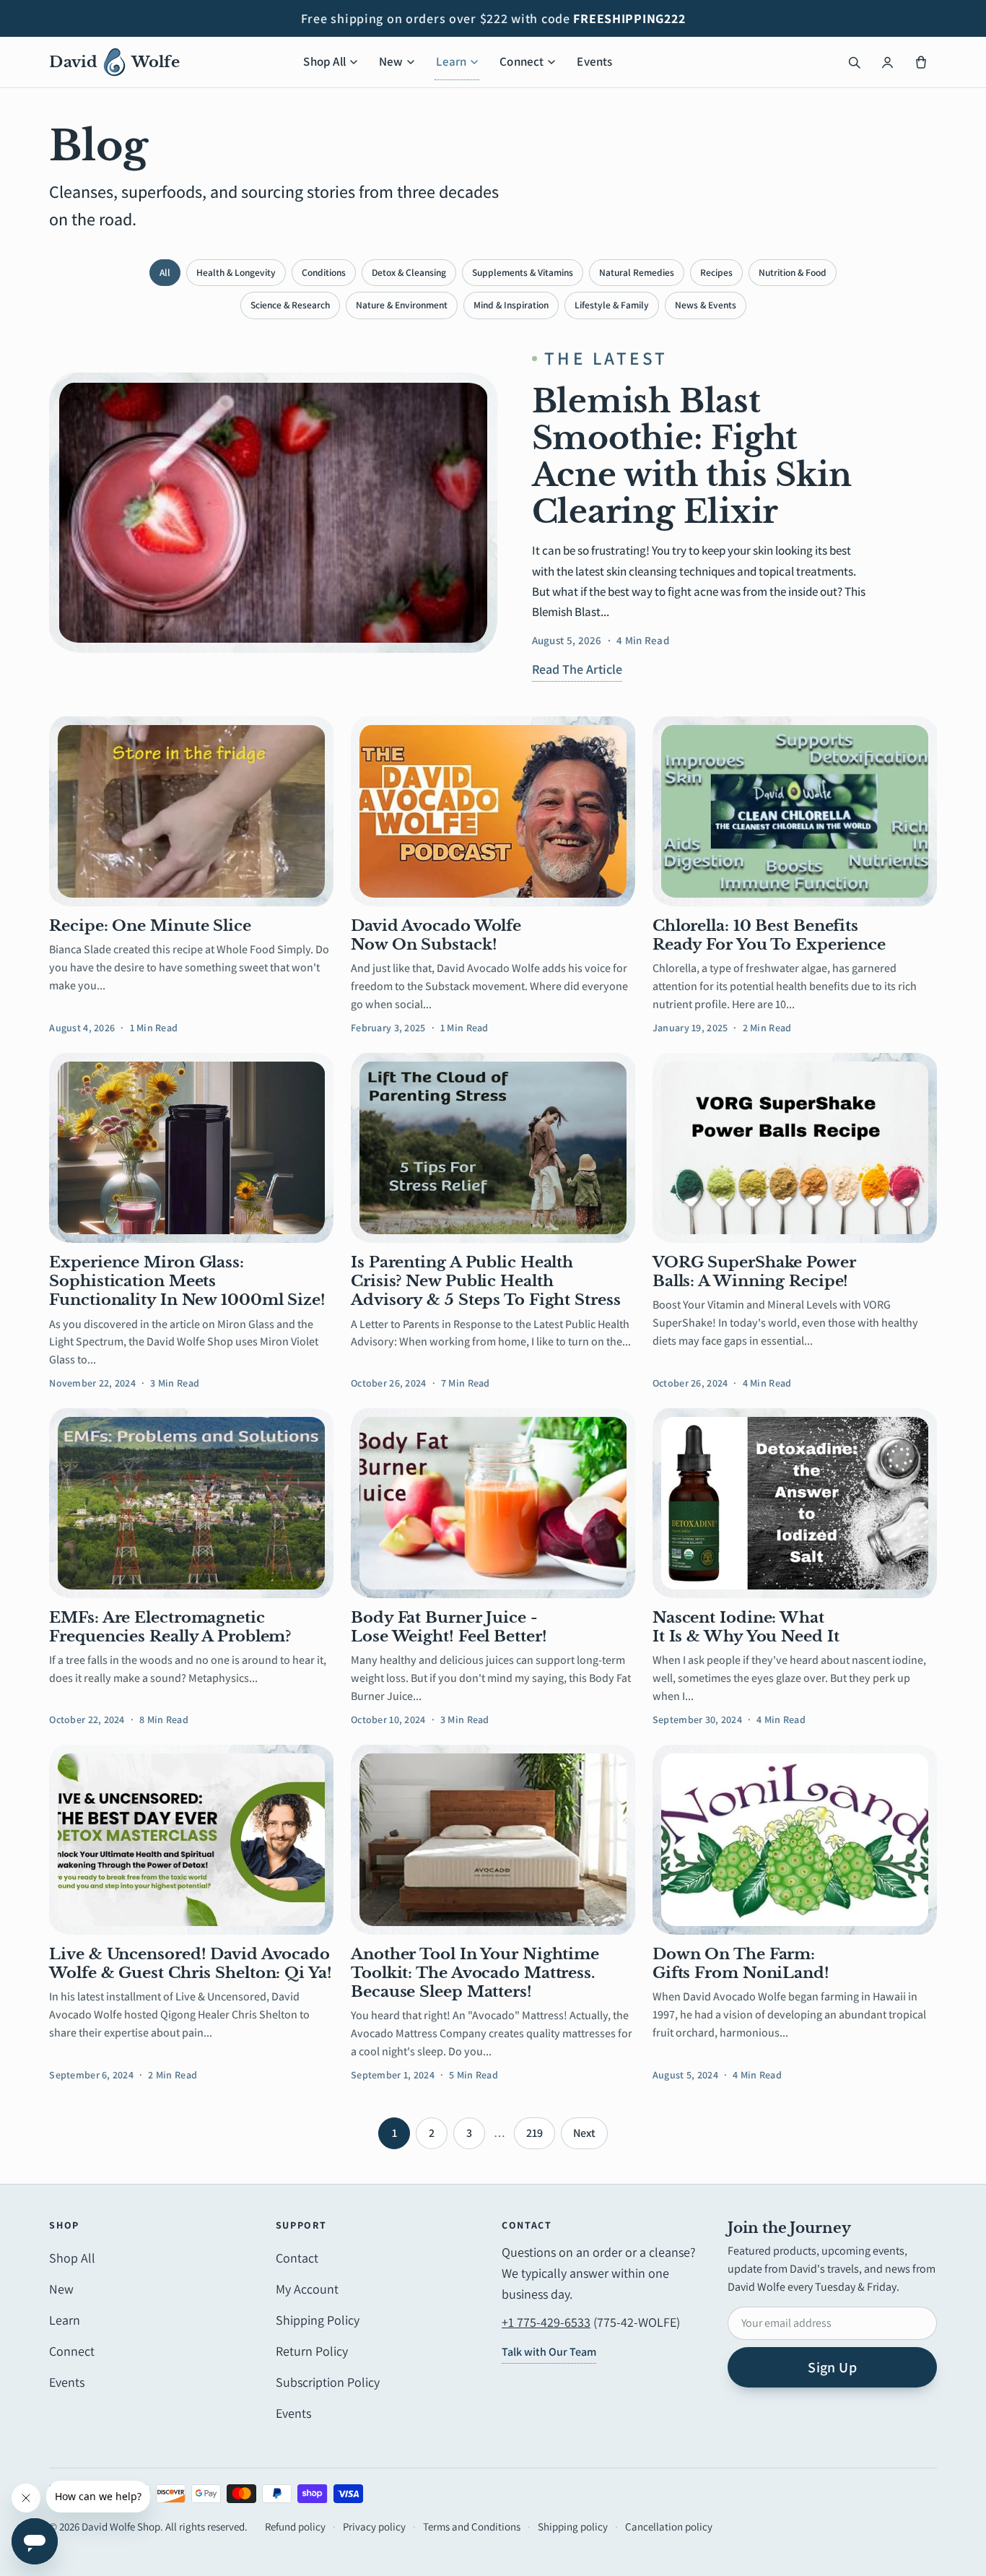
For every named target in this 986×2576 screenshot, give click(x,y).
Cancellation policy (669, 2527)
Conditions (324, 272)
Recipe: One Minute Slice (150, 926)
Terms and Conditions (472, 2527)
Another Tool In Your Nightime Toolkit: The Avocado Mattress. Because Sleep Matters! (475, 1973)
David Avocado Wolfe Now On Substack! (436, 935)
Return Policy (312, 2351)
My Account (307, 2289)
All (165, 272)
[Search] (855, 62)
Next (584, 2133)
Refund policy (295, 2527)
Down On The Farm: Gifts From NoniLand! (741, 1964)
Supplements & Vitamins (523, 272)
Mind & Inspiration (511, 305)
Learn (451, 61)
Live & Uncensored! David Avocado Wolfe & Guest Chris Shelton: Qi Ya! (190, 1964)
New (391, 61)
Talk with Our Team (549, 2352)
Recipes (716, 272)
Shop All (324, 61)
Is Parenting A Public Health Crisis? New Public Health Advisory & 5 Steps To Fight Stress (485, 1282)
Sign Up (832, 2367)
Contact (297, 2258)
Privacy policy (374, 2527)
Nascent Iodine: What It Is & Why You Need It (746, 1627)
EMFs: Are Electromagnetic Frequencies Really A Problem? (170, 1627)
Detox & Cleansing (409, 272)
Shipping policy (573, 2527)
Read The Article (577, 669)
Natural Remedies (637, 272)
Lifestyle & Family (612, 305)
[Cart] (921, 62)
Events (594, 61)
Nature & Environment (402, 305)
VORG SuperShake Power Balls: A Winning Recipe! (754, 1272)
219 (535, 2133)
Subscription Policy (328, 2382)
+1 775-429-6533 (546, 2322)
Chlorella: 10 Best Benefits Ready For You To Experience (769, 935)
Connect (522, 61)
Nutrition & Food (793, 272)
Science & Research (290, 305)
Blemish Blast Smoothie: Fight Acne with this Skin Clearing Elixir (692, 456)
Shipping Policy (318, 2320)
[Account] (888, 62)
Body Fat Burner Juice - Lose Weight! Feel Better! (449, 1627)
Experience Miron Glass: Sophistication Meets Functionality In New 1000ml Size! (187, 1282)
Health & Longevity (236, 272)
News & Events (706, 305)
